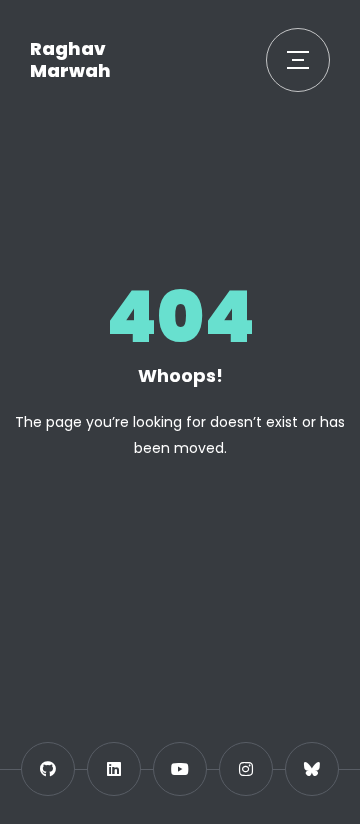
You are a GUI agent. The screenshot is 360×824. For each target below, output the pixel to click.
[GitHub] (48, 769)
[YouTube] (180, 769)
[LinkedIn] (114, 769)
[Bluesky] (312, 769)
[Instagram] (246, 769)
